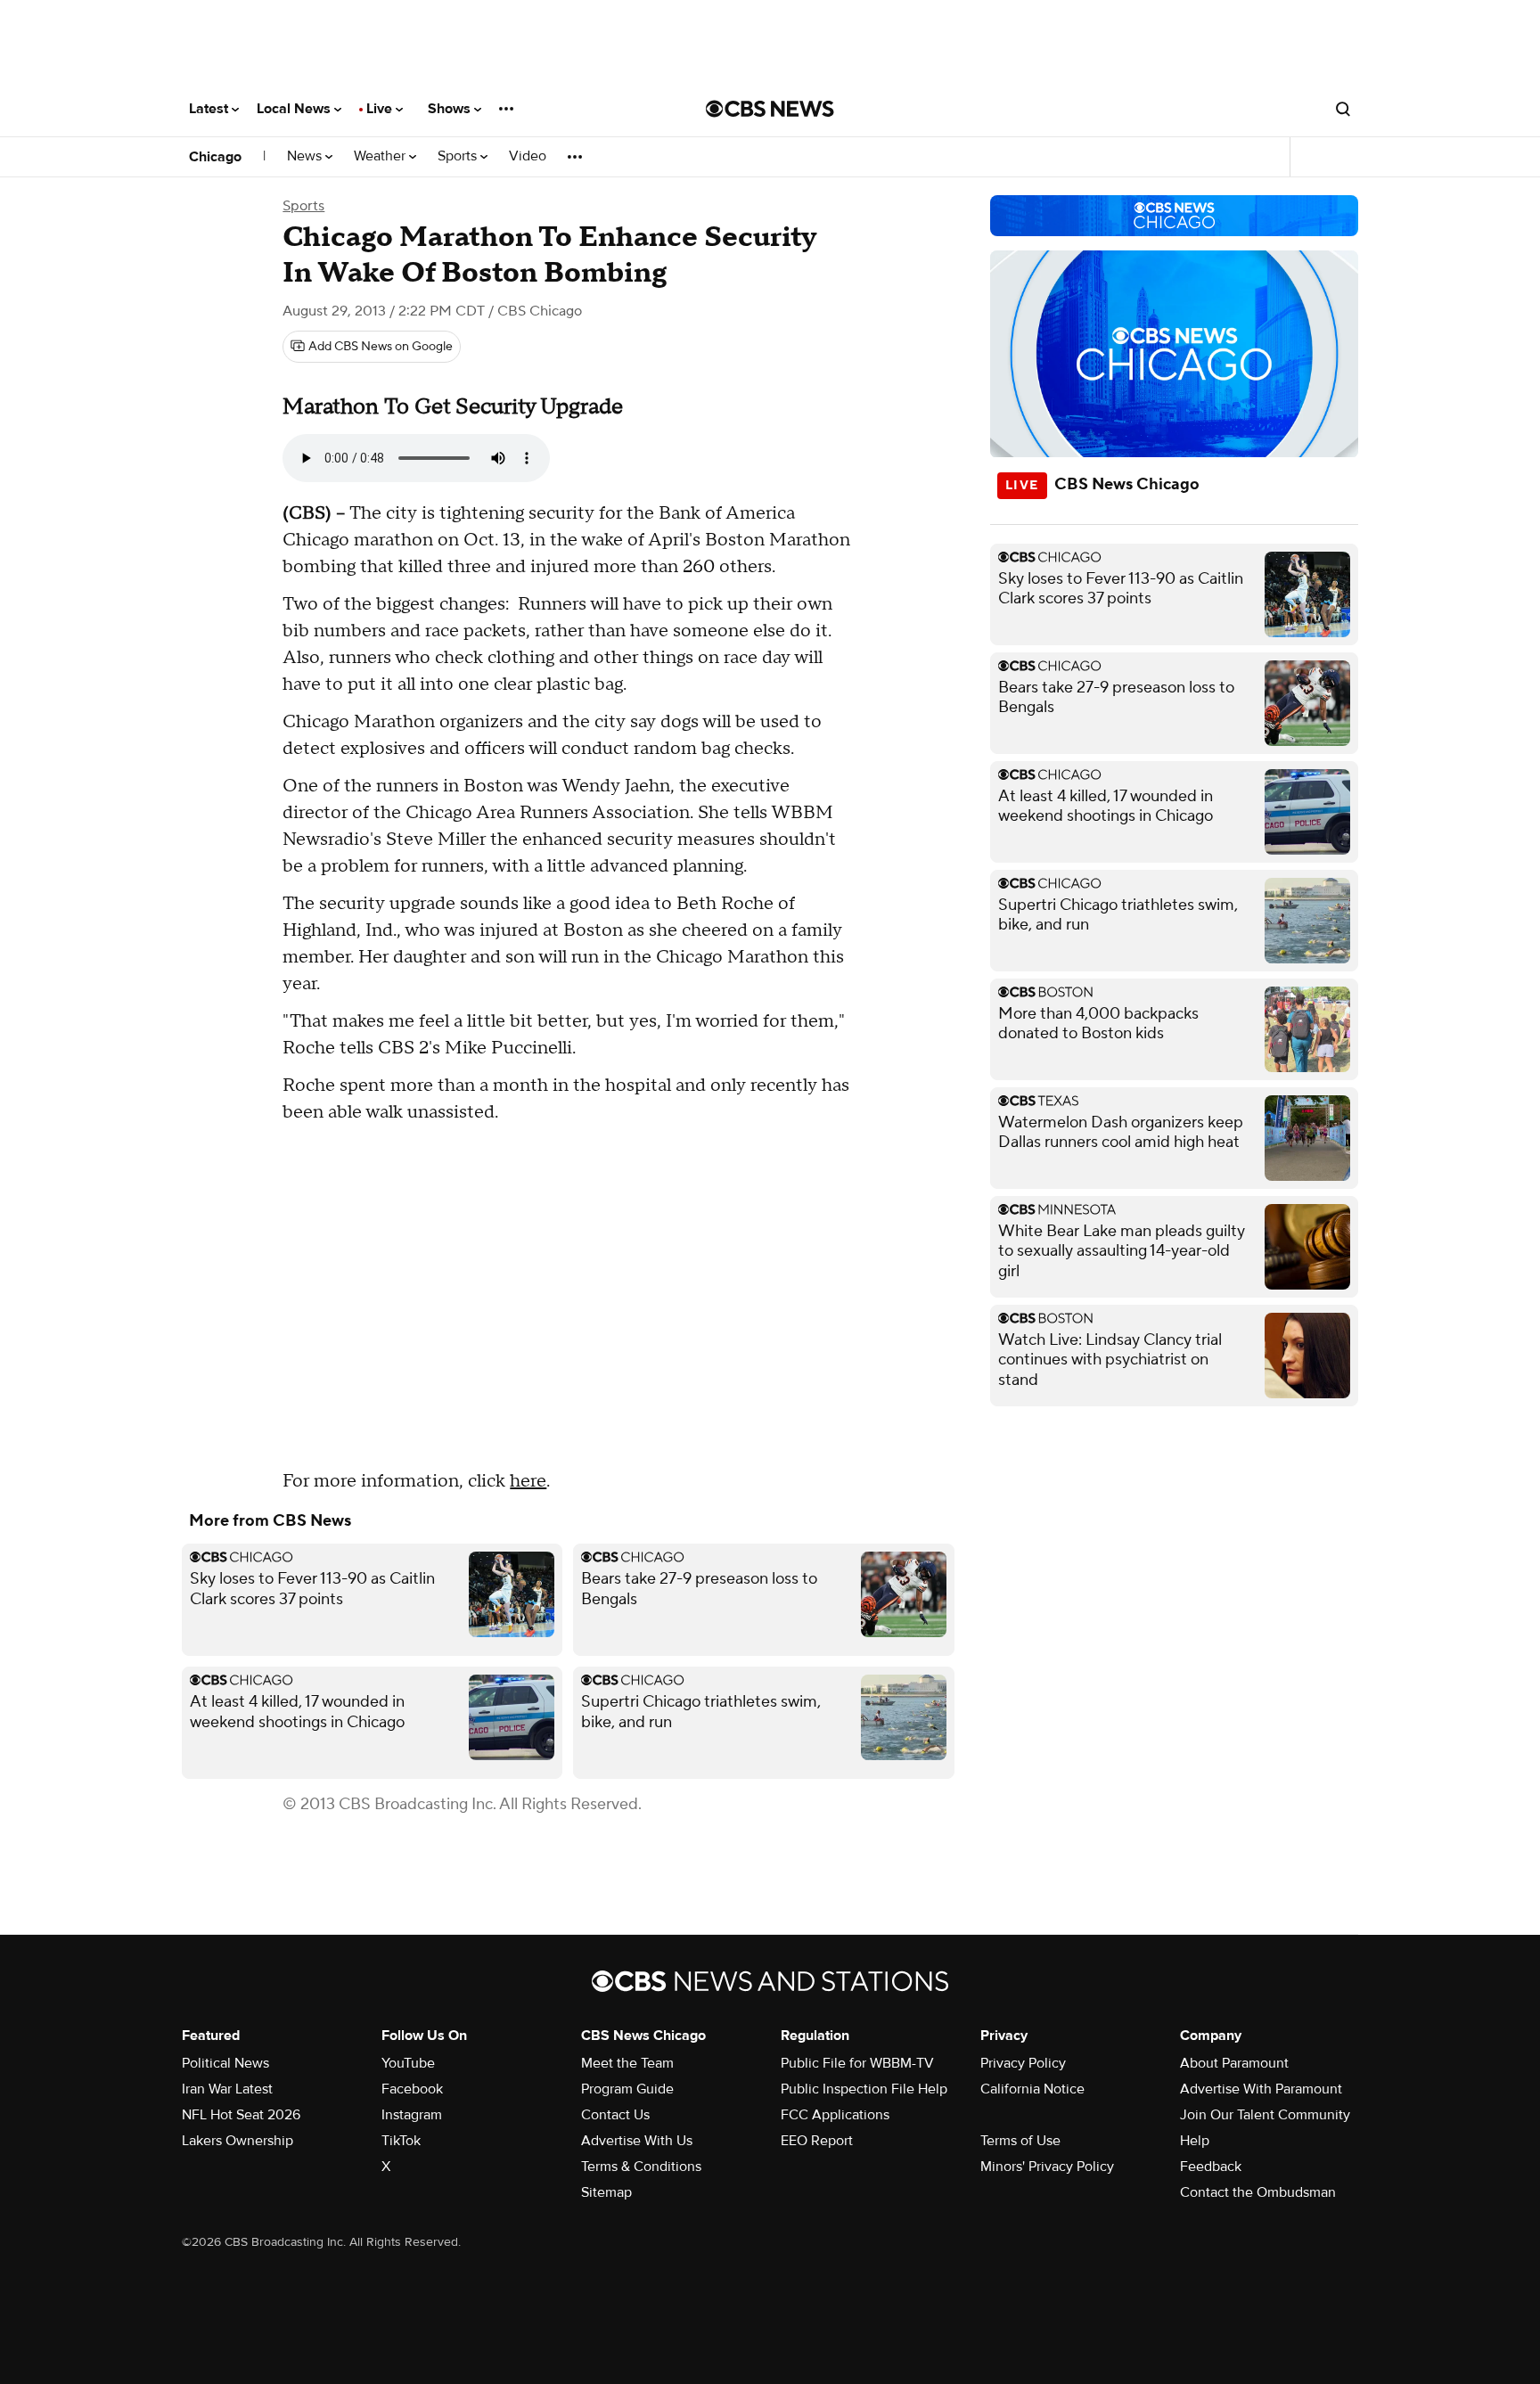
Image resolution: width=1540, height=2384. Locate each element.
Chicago (215, 157)
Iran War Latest (227, 2089)
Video (528, 156)
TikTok (401, 2141)
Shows (451, 109)
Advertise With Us (637, 2141)
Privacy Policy (1023, 2063)
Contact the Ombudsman (1258, 2192)
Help (1195, 2141)
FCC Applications (835, 2115)
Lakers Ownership (238, 2141)
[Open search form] (1343, 109)
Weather (381, 156)
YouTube (408, 2063)
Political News (225, 2063)
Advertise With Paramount (1261, 2089)
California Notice (1032, 2089)
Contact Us (615, 2115)
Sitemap (606, 2192)
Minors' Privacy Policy (1047, 2167)
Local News (295, 109)
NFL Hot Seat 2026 (241, 2115)
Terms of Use (1020, 2141)
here (528, 1481)
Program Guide (627, 2089)
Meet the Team (627, 2063)
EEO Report (817, 2141)
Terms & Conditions (641, 2167)
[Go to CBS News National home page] (770, 109)
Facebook (412, 2089)
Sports (459, 156)
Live (381, 109)
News (306, 156)
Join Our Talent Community (1265, 2115)
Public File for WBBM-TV (857, 2063)
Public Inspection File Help (864, 2089)
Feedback (1211, 2167)
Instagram (412, 2115)
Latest (210, 109)
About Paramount (1234, 2063)
